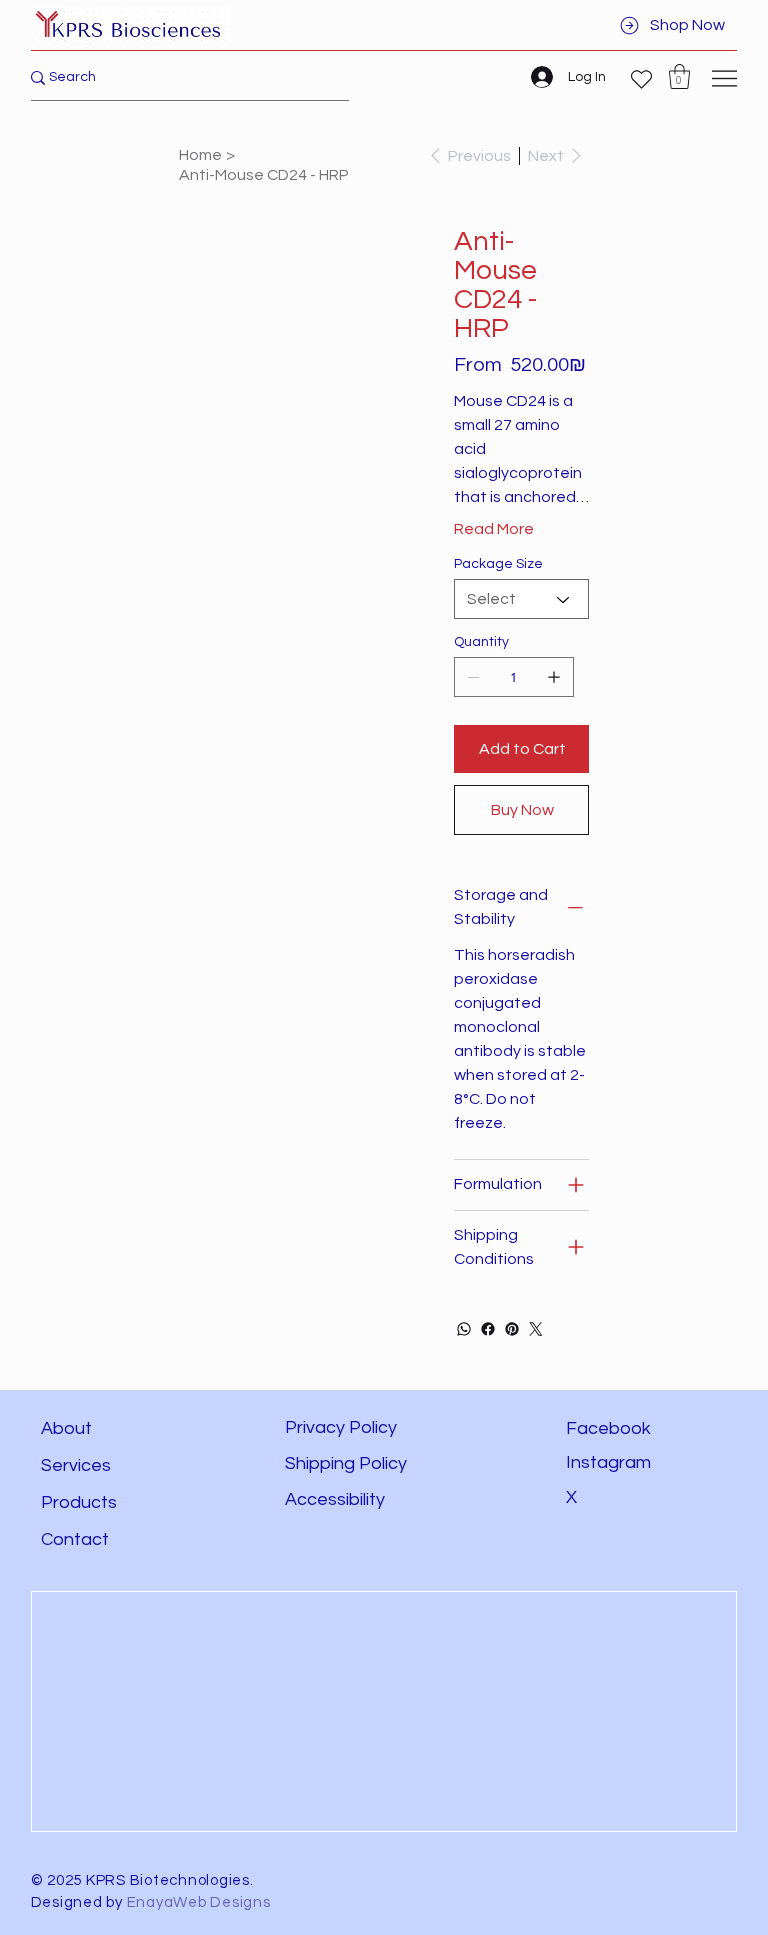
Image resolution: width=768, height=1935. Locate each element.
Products (79, 1502)
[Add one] (554, 677)
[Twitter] (536, 1329)
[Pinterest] (512, 1329)
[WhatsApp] (464, 1329)
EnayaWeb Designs (199, 1902)
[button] (679, 76)
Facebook (608, 1428)
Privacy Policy (341, 1427)
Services (76, 1465)
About (66, 1428)
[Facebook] (488, 1329)
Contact (75, 1539)
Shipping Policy (346, 1463)
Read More (494, 529)
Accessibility (337, 1499)
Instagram (608, 1462)
